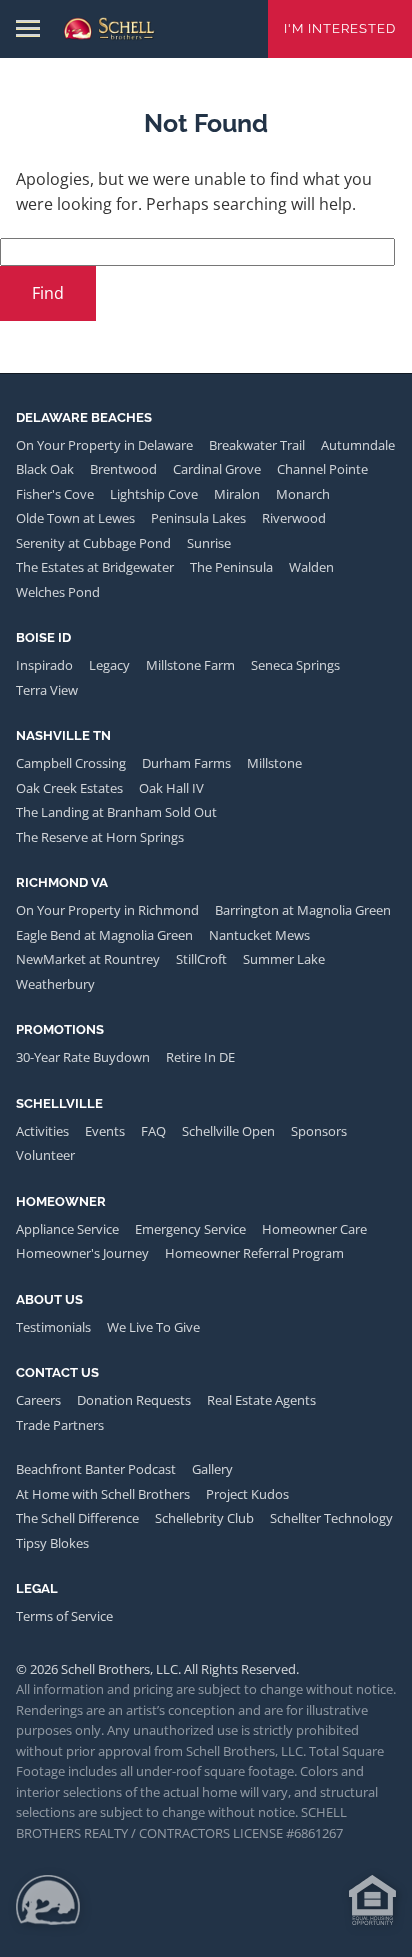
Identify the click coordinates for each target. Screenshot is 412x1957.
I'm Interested (340, 28)
